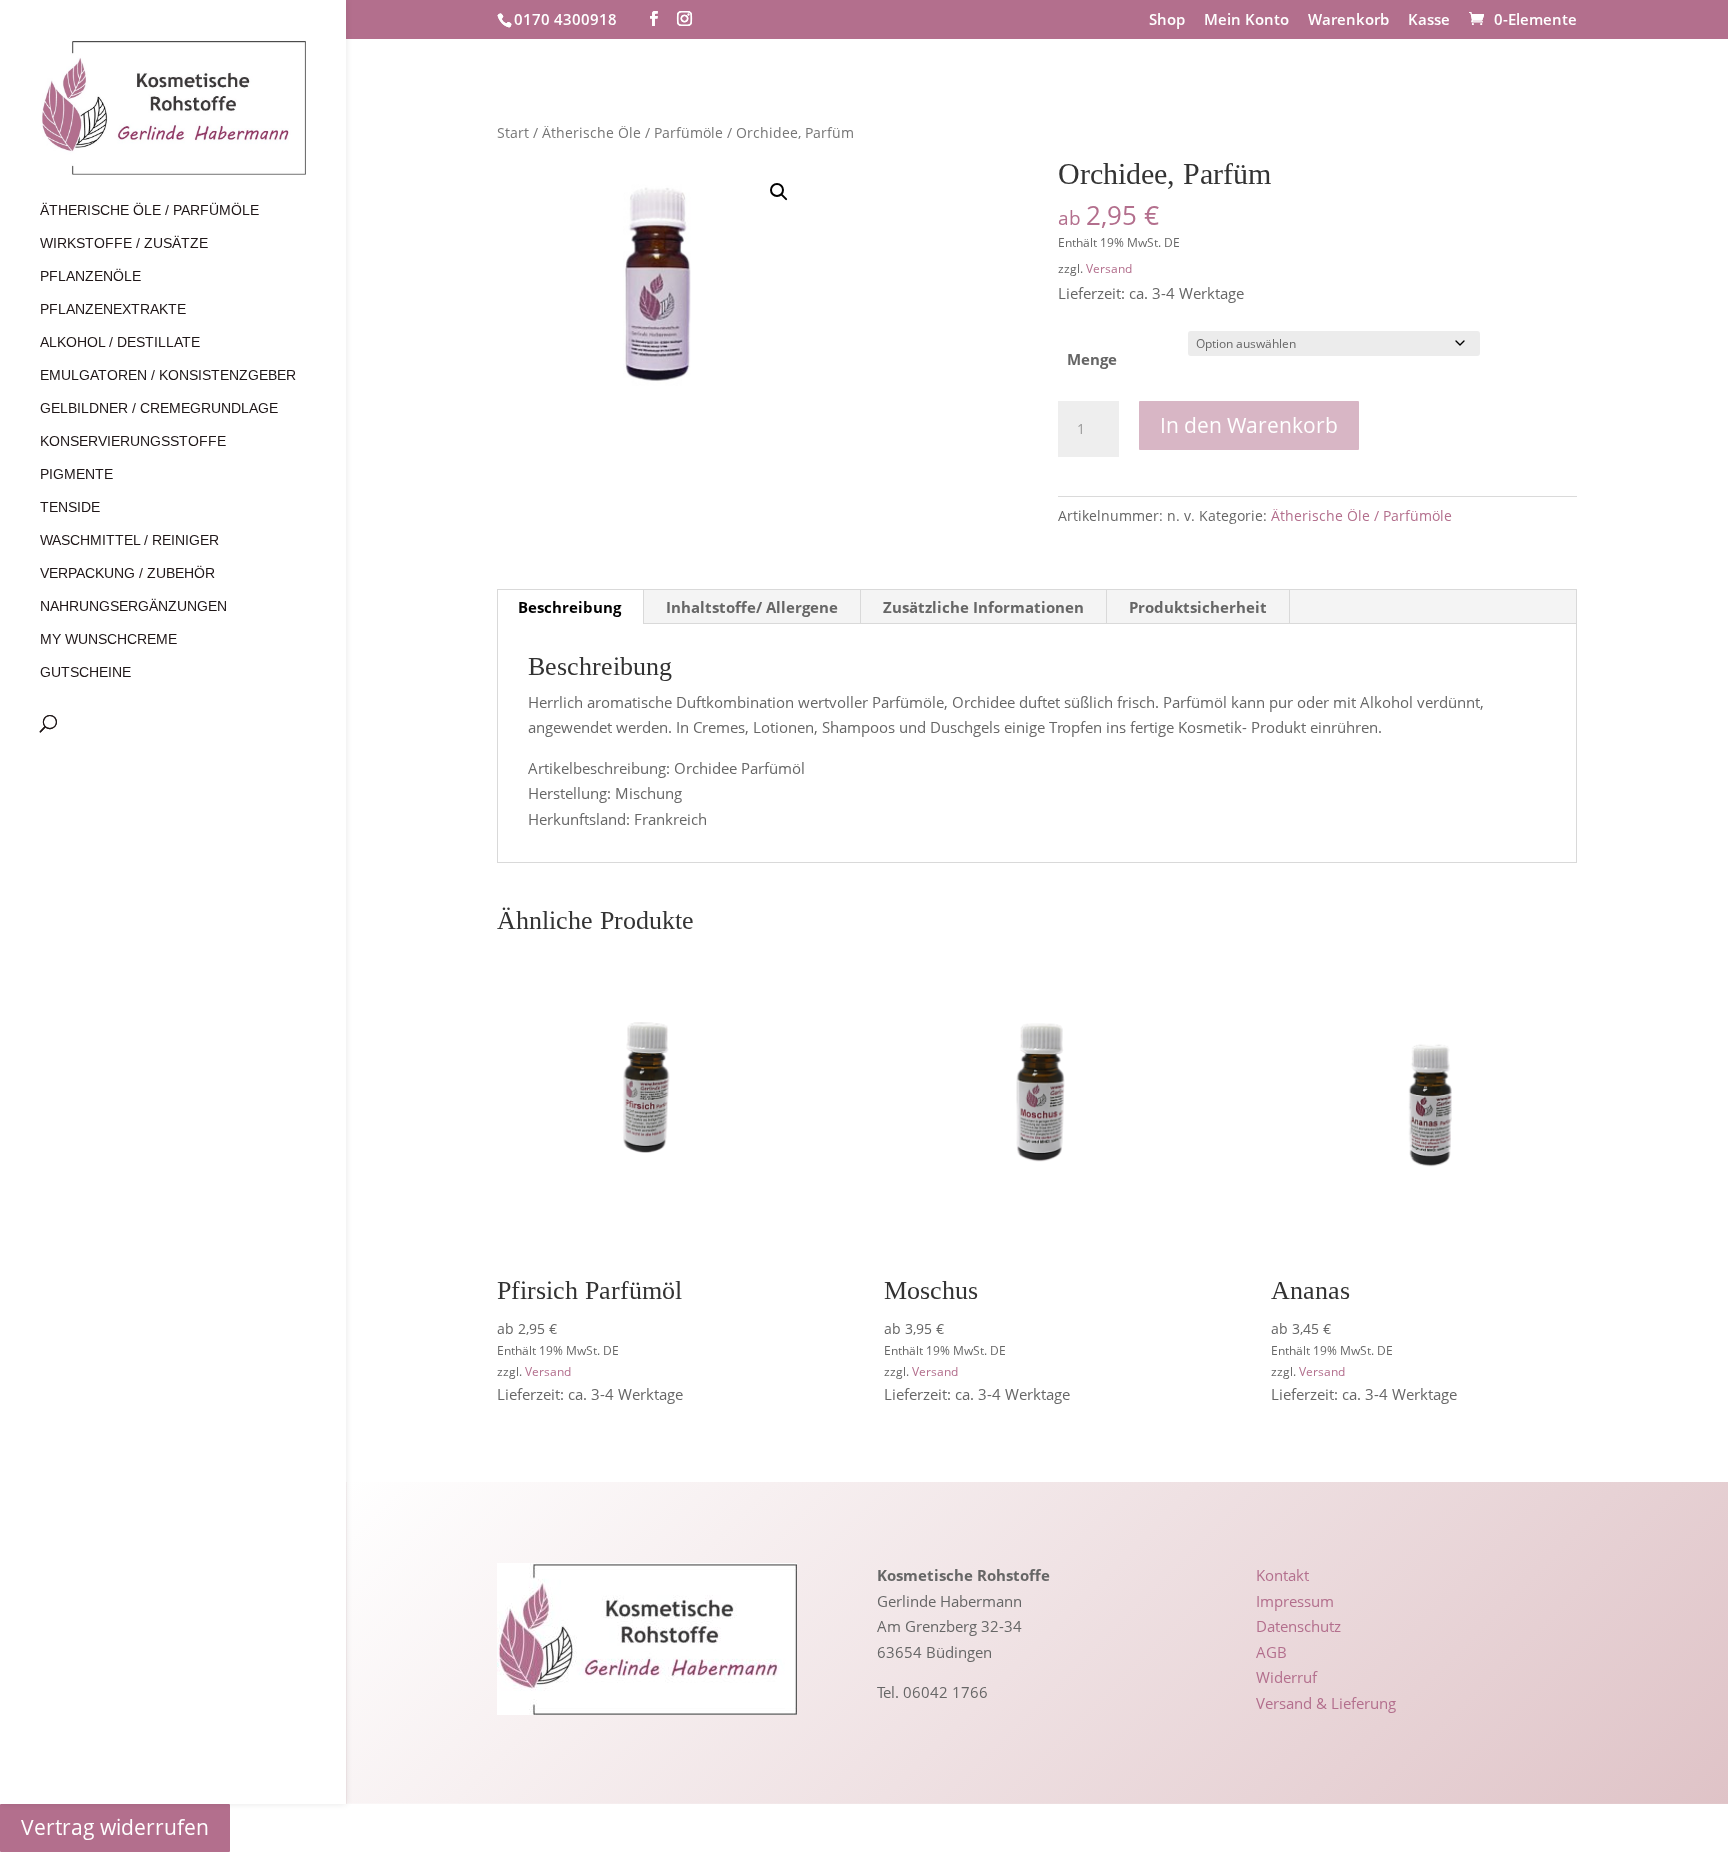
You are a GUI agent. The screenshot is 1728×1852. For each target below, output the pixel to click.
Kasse (1429, 20)
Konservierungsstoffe (133, 441)
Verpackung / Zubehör (127, 573)
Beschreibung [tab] (569, 607)
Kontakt (1282, 1575)
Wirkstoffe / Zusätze (124, 243)
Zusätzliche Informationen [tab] (983, 607)
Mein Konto (1246, 20)
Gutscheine (85, 672)
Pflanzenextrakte (113, 309)
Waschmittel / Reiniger (129, 540)
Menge (1092, 359)
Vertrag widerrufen (115, 1827)
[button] (779, 192)
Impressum (1295, 1601)
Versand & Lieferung (1326, 1703)
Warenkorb (1348, 20)
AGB (1271, 1652)
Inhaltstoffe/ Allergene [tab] (752, 607)
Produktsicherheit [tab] (1198, 607)
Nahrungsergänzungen (133, 606)
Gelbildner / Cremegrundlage (159, 408)
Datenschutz (1298, 1626)
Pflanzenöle (90, 276)
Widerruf (1286, 1677)
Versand (1109, 268)
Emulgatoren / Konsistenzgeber (168, 375)
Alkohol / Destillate (120, 342)
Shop (1167, 20)
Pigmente (76, 474)
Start (513, 132)
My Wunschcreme (108, 639)
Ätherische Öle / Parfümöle (149, 210)
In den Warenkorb (1249, 425)
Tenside (70, 507)
